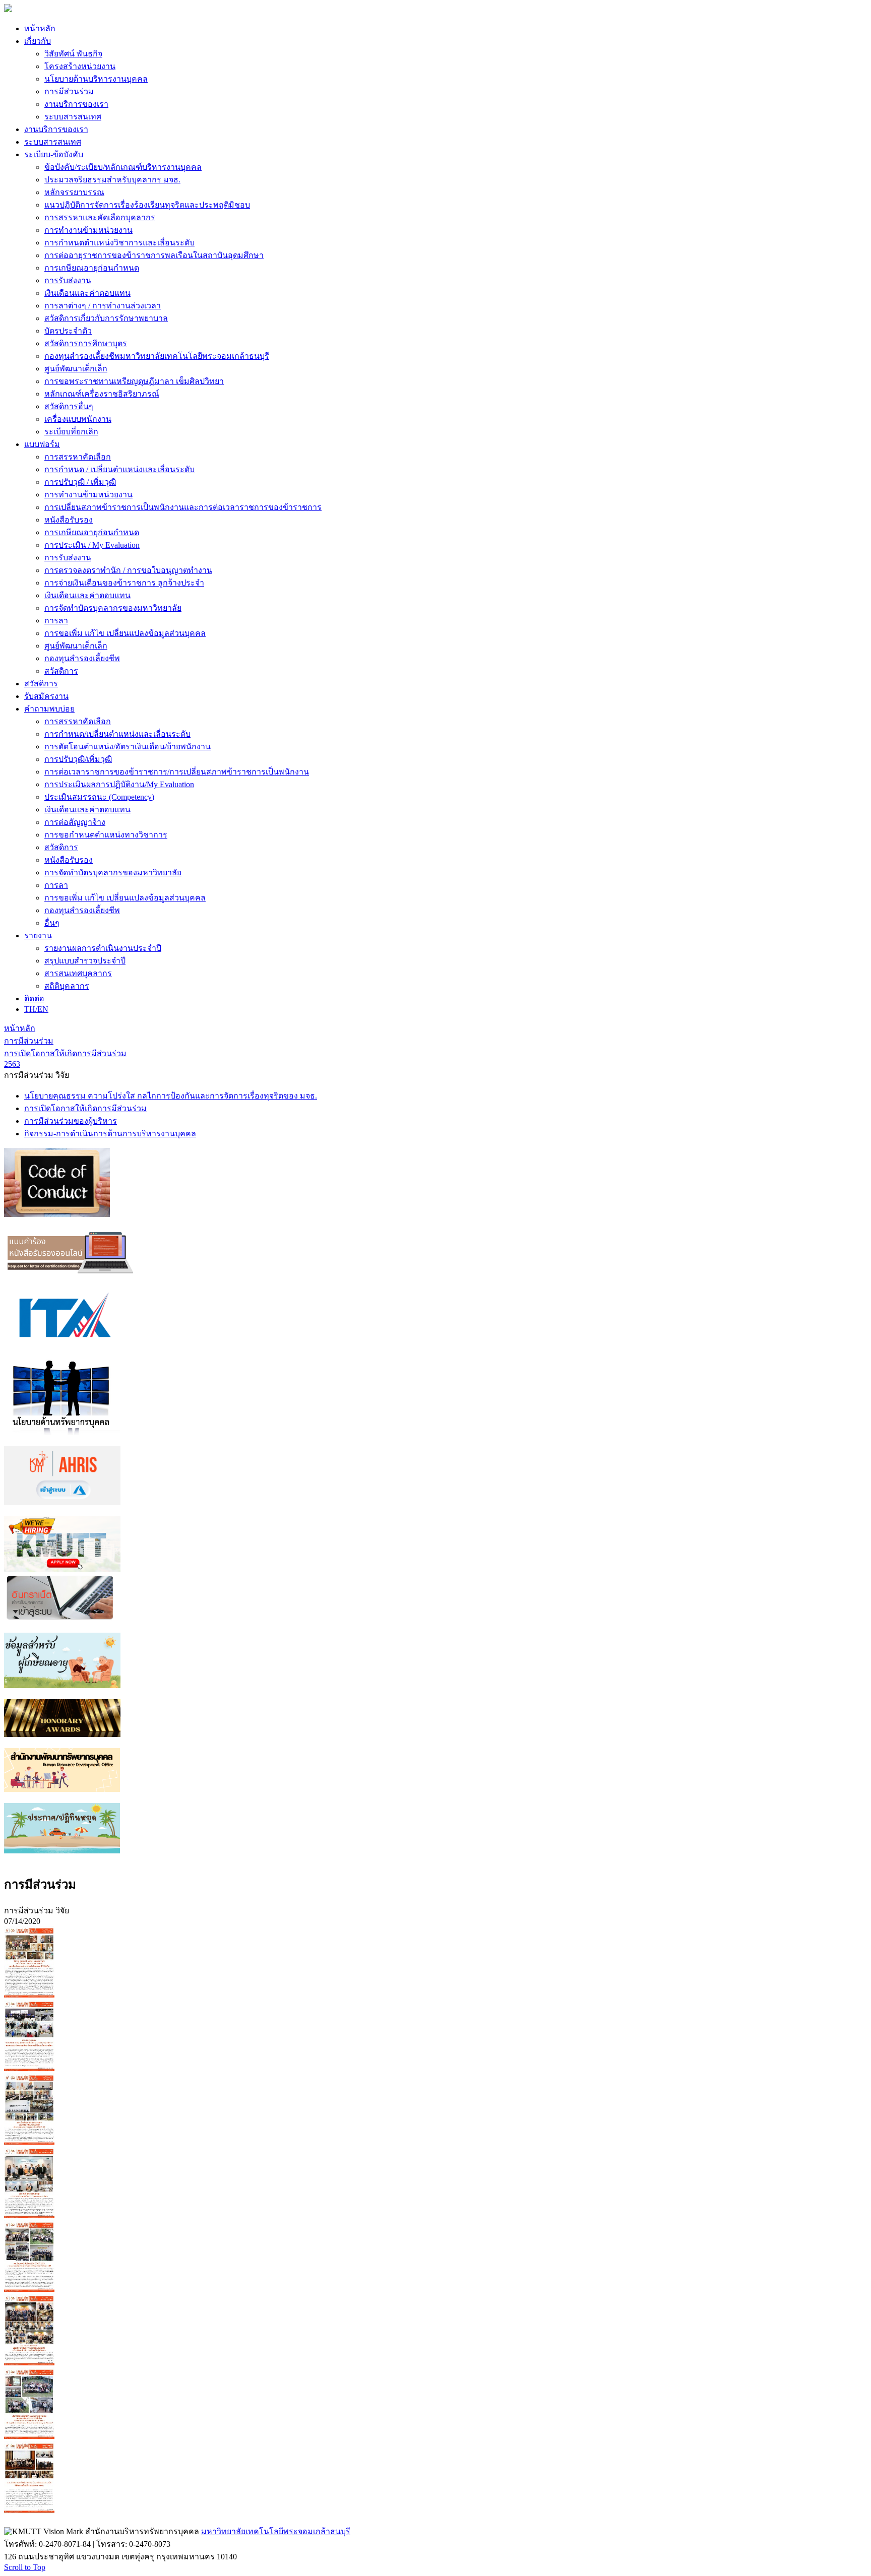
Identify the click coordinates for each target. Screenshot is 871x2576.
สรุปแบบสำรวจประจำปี (85, 961)
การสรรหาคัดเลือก (78, 457)
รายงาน (38, 936)
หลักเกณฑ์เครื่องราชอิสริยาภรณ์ (102, 394)
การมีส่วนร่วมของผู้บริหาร (71, 1121)
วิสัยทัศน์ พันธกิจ (73, 54)
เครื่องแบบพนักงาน (78, 419)
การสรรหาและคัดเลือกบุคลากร (100, 217)
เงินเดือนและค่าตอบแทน (87, 293)
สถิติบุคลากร (67, 986)
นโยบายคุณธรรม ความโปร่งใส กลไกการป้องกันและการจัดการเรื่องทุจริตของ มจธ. (171, 1096)
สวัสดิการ (61, 671)
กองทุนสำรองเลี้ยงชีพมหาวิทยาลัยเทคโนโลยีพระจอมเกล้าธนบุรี (157, 356)
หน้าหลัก (40, 28)
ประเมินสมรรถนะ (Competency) (99, 797)
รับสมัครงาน (46, 696)
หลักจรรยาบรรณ (74, 192)
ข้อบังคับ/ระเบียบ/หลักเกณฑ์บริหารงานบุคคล (123, 167)
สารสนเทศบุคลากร (78, 973)
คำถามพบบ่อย (49, 709)
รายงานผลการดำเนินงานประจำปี (103, 948)
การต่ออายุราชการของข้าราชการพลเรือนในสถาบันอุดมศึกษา (154, 255)
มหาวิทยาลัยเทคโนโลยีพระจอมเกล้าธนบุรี (276, 2531)
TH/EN (36, 1009)
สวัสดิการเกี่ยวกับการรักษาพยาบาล (106, 318)
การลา (56, 621)
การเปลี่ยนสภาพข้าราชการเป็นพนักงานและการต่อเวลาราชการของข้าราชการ (183, 507)
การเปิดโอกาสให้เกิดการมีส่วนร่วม (85, 1108)
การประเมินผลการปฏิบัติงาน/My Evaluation (119, 784)
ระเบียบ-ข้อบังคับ (54, 154)
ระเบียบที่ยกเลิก (71, 432)
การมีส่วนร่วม (69, 91)
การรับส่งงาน (68, 280)
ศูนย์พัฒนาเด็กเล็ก (76, 369)
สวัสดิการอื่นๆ (69, 406)
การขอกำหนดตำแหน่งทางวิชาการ (106, 835)
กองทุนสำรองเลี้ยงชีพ (82, 658)
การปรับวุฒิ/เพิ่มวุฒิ (78, 759)
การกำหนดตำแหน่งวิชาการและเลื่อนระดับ (119, 243)
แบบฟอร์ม (42, 444)
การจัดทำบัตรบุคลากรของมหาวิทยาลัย (113, 608)
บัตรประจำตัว (68, 331)
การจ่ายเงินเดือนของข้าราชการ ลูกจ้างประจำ (124, 583)
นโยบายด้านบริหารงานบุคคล (96, 79)
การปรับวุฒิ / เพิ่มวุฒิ (80, 482)
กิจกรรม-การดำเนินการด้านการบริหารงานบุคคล (110, 1134)
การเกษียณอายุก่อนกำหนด (92, 268)
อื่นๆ (52, 923)
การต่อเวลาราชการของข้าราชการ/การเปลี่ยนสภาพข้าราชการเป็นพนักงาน (177, 772)
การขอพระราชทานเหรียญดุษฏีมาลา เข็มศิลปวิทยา (134, 381)
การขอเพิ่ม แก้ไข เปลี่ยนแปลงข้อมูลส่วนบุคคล (125, 633)
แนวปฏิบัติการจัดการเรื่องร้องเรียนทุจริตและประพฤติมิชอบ (147, 205)
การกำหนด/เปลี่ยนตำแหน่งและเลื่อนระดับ (117, 734)
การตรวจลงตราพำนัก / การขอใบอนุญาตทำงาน (128, 570)
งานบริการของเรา (76, 104)
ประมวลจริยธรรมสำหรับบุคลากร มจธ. (112, 180)
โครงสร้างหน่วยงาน (80, 66)
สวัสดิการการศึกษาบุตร (86, 343)
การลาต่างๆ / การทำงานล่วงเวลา (103, 306)
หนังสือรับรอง (69, 520)
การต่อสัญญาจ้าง (75, 822)
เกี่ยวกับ (38, 41)
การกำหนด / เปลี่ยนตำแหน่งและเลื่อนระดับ (119, 469)
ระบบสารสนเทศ (73, 117)
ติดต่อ (34, 999)
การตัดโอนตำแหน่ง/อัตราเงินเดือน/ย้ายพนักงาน (128, 747)
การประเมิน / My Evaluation (92, 545)
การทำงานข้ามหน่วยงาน (88, 230)
